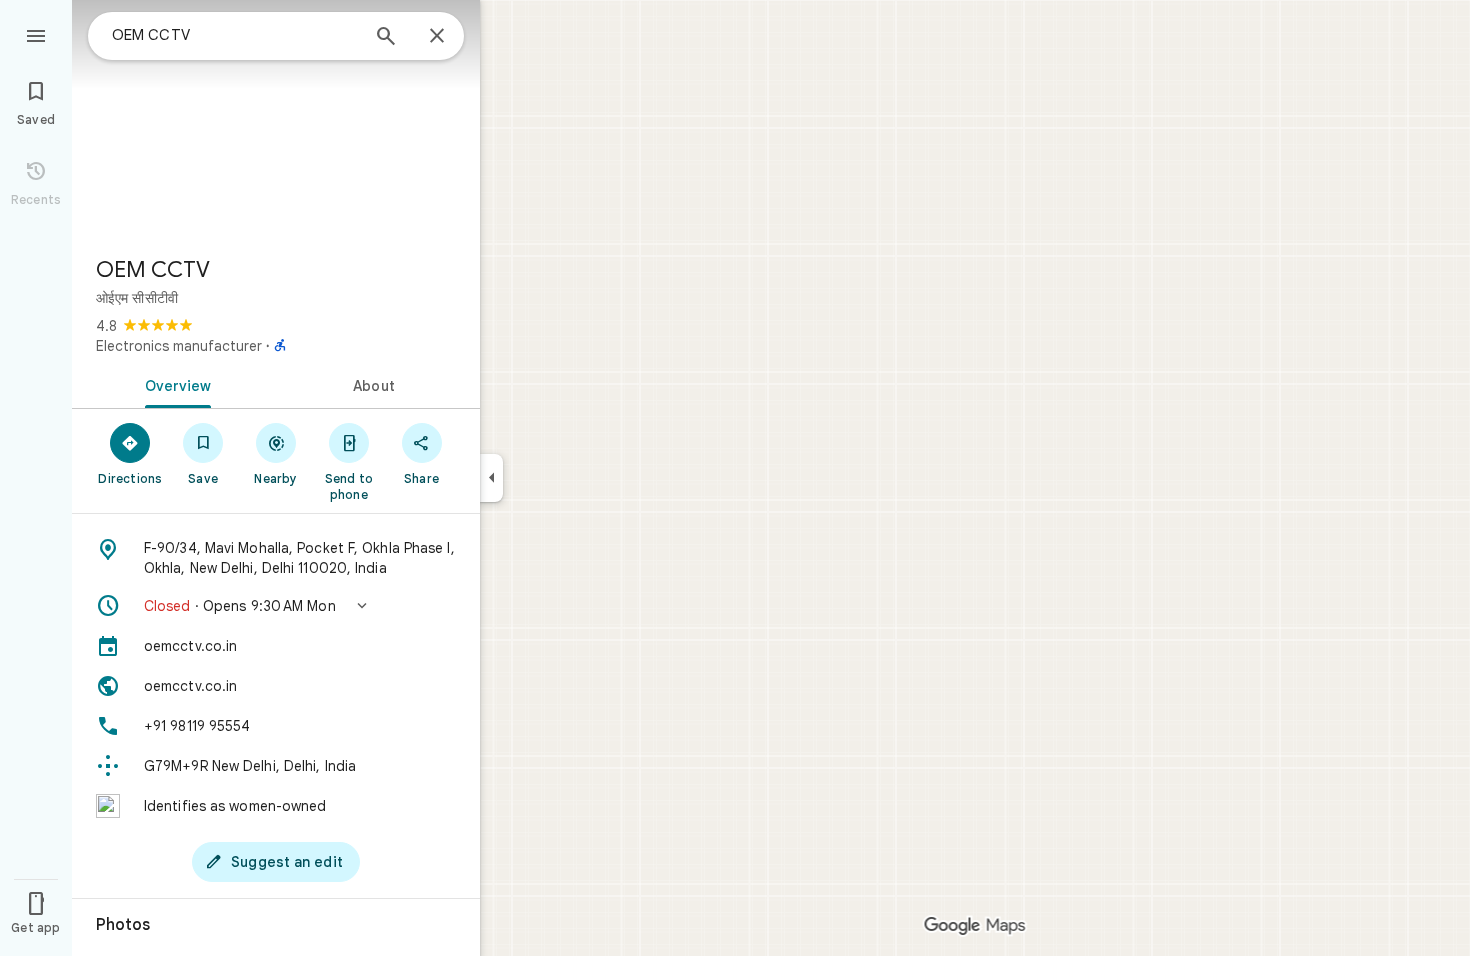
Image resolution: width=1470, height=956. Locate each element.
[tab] (174, 384)
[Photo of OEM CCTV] (276, 120)
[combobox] (235, 35)
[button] (276, 606)
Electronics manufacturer (179, 346)
